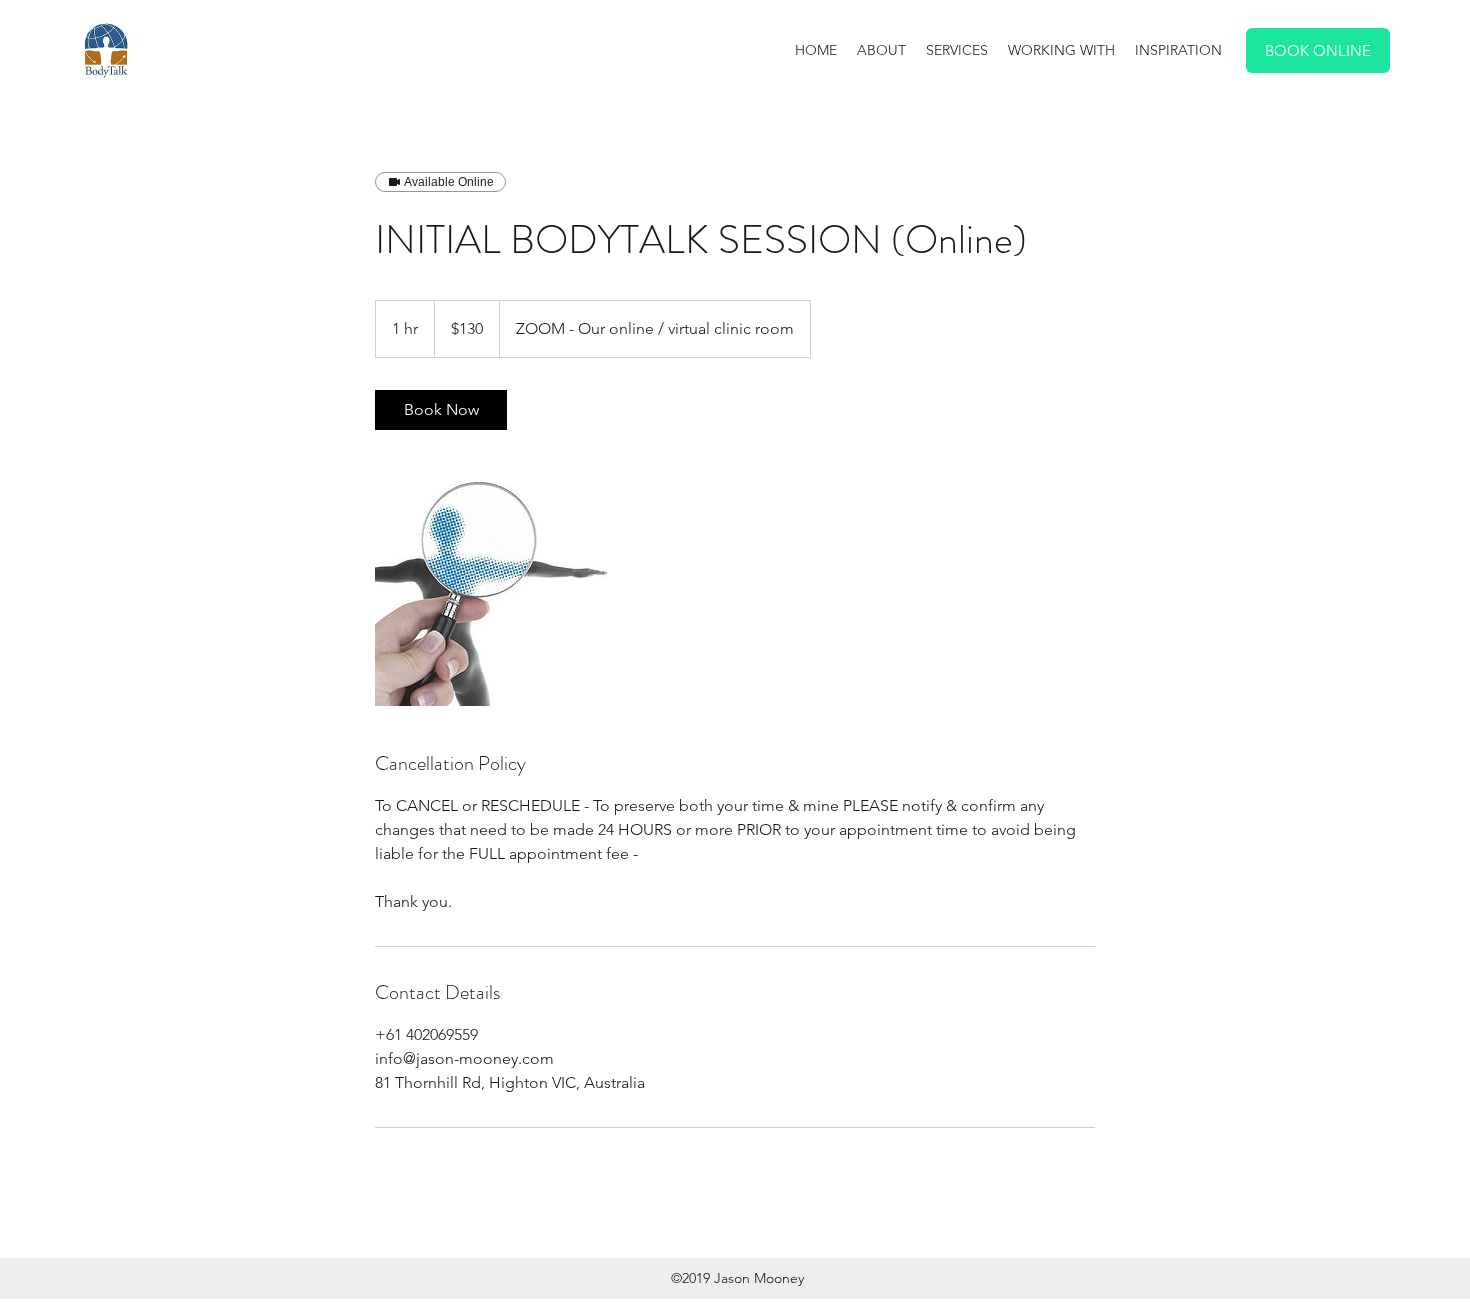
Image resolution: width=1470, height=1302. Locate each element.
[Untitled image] (491, 590)
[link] (441, 410)
